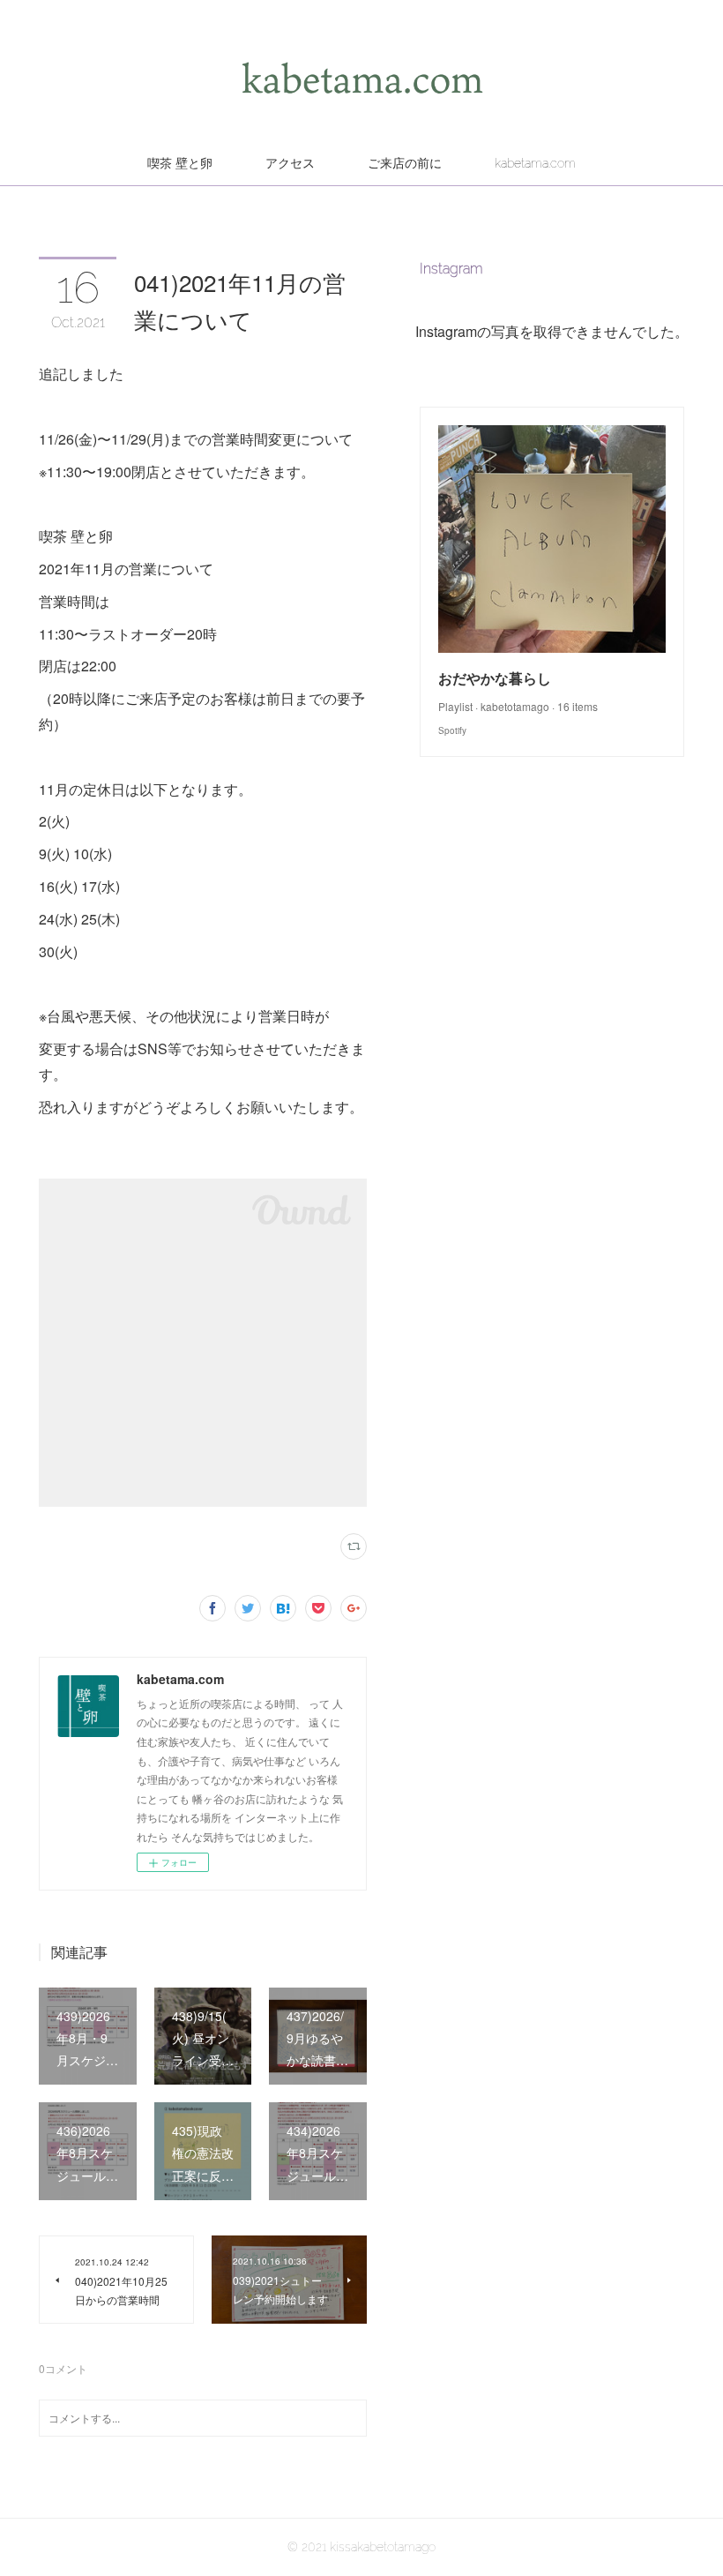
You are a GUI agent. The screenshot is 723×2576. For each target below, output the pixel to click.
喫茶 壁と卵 (180, 163)
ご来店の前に (405, 163)
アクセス (290, 163)
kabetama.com (535, 163)
